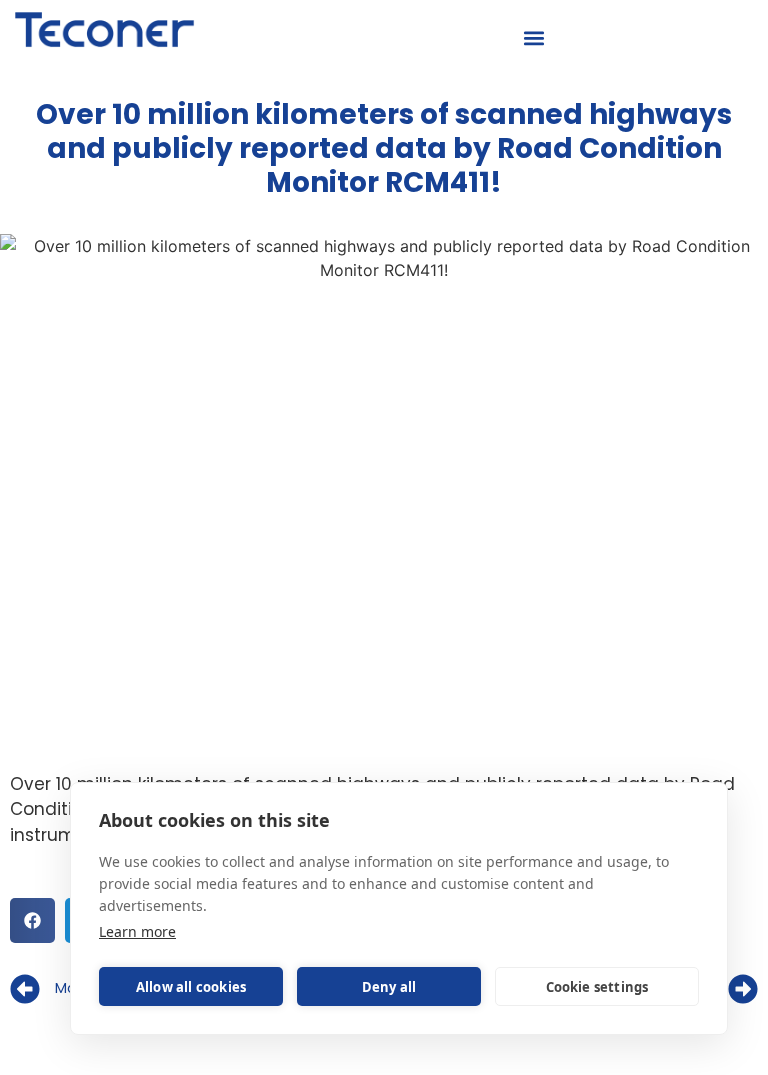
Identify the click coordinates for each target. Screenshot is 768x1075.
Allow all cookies (191, 987)
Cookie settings (597, 987)
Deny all (389, 987)
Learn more (137, 931)
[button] (534, 38)
